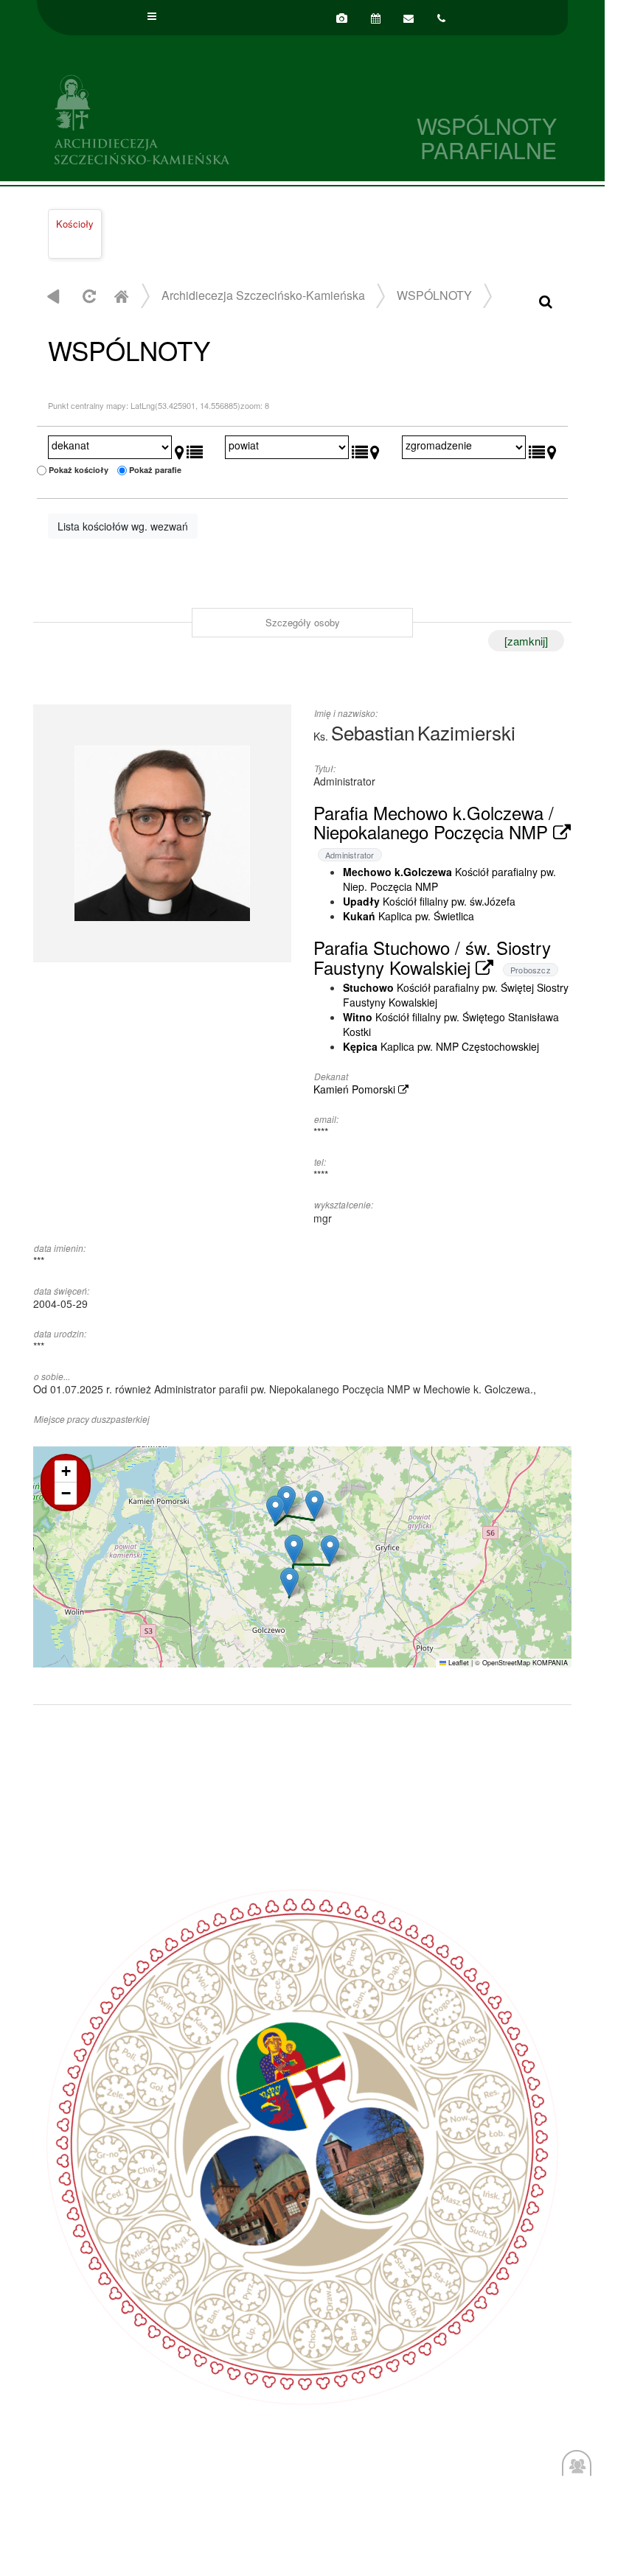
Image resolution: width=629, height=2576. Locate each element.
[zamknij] (526, 641)
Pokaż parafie (155, 470)
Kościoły (75, 224)
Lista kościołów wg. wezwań (123, 526)
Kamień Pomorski (356, 1089)
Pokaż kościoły (79, 470)
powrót (53, 296)
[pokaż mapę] (180, 449)
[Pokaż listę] (195, 449)
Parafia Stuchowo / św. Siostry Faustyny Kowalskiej (432, 957)
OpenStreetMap (506, 1663)
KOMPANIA (550, 1663)
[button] (294, 1549)
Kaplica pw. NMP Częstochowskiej (441, 1046)
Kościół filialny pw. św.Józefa (429, 901)
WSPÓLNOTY (434, 295)
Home (121, 296)
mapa (300, 1557)
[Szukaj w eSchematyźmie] (546, 300)
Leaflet (458, 1663)
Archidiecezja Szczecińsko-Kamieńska (170, 118)
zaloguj (577, 2472)
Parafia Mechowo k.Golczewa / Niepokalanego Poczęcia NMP (434, 822)
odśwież (87, 296)
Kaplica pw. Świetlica (409, 916)
